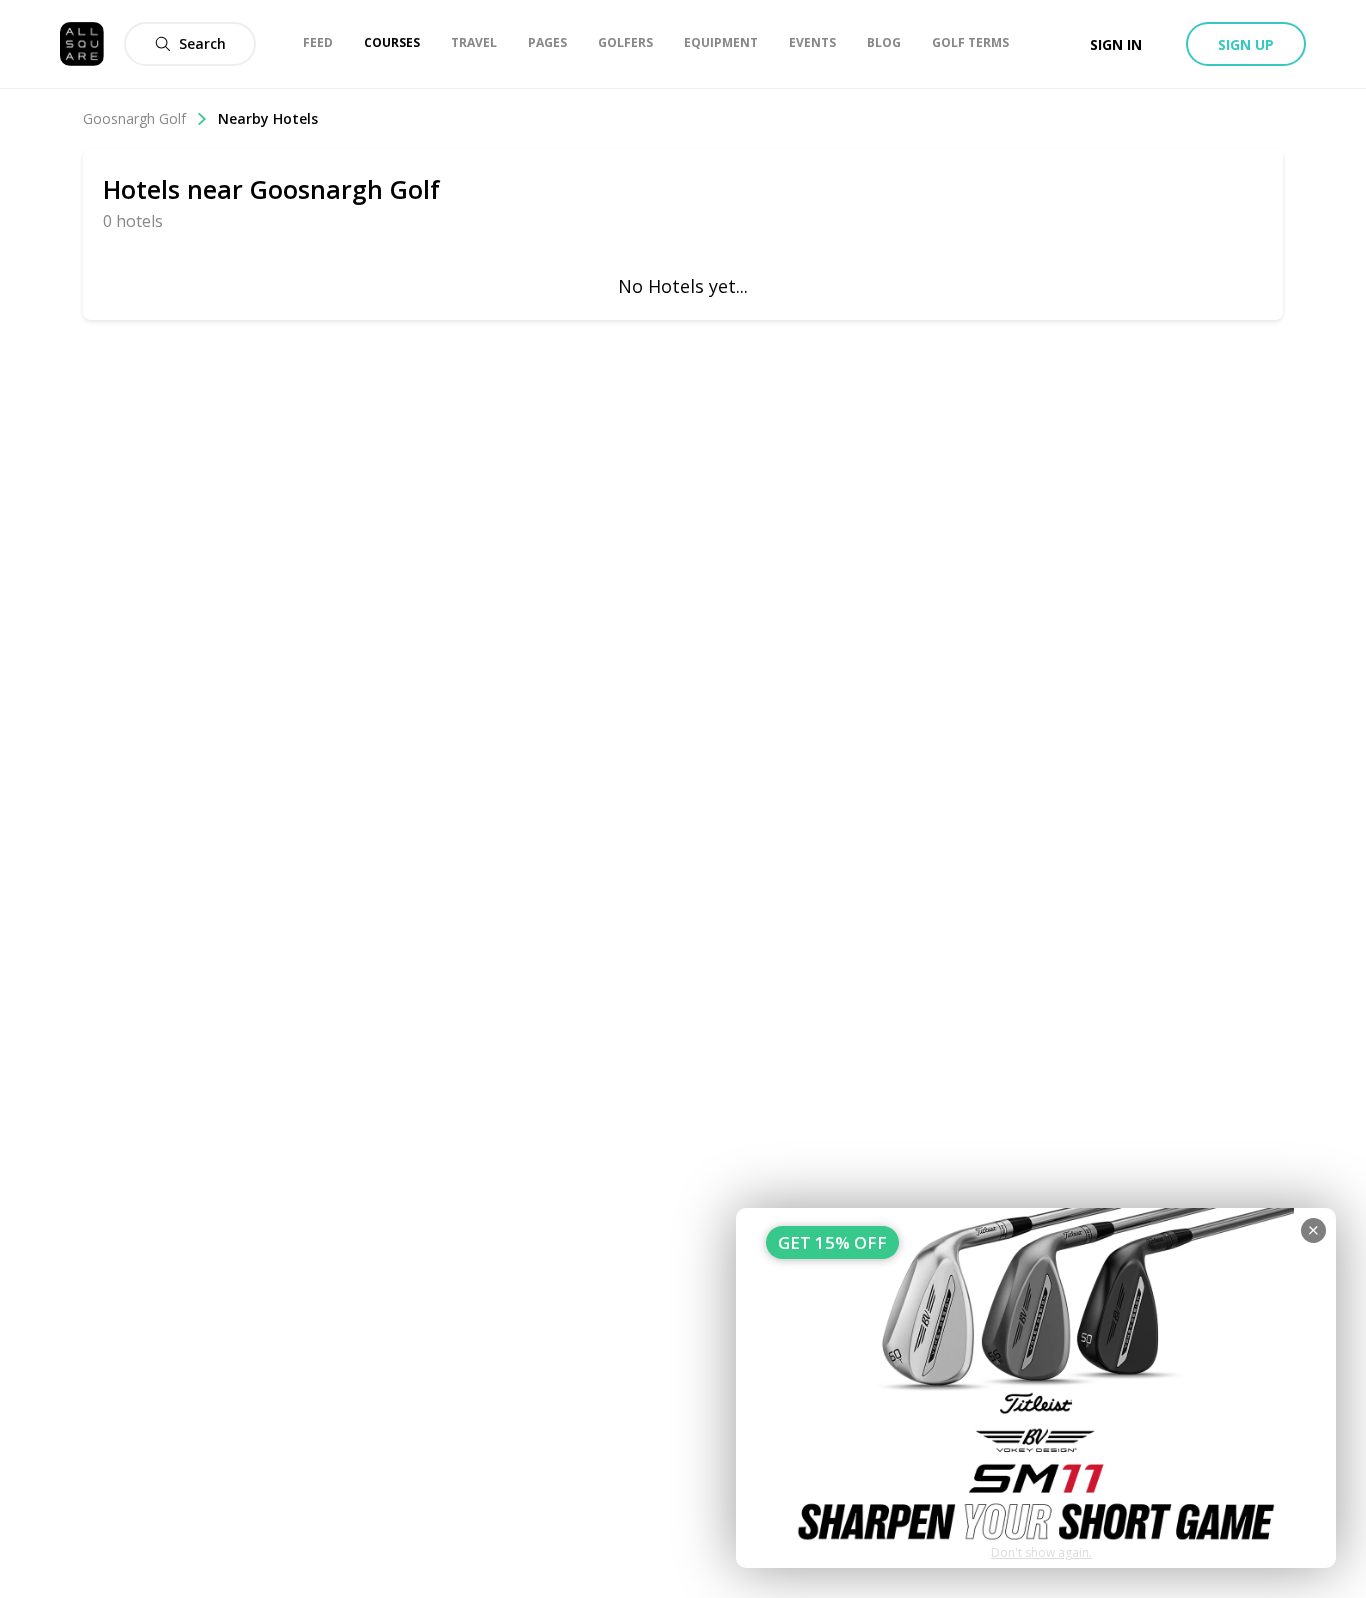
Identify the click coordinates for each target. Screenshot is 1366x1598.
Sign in (1116, 44)
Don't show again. (1041, 1552)
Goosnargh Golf (134, 118)
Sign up (1246, 44)
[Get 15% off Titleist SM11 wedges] (1036, 1388)
